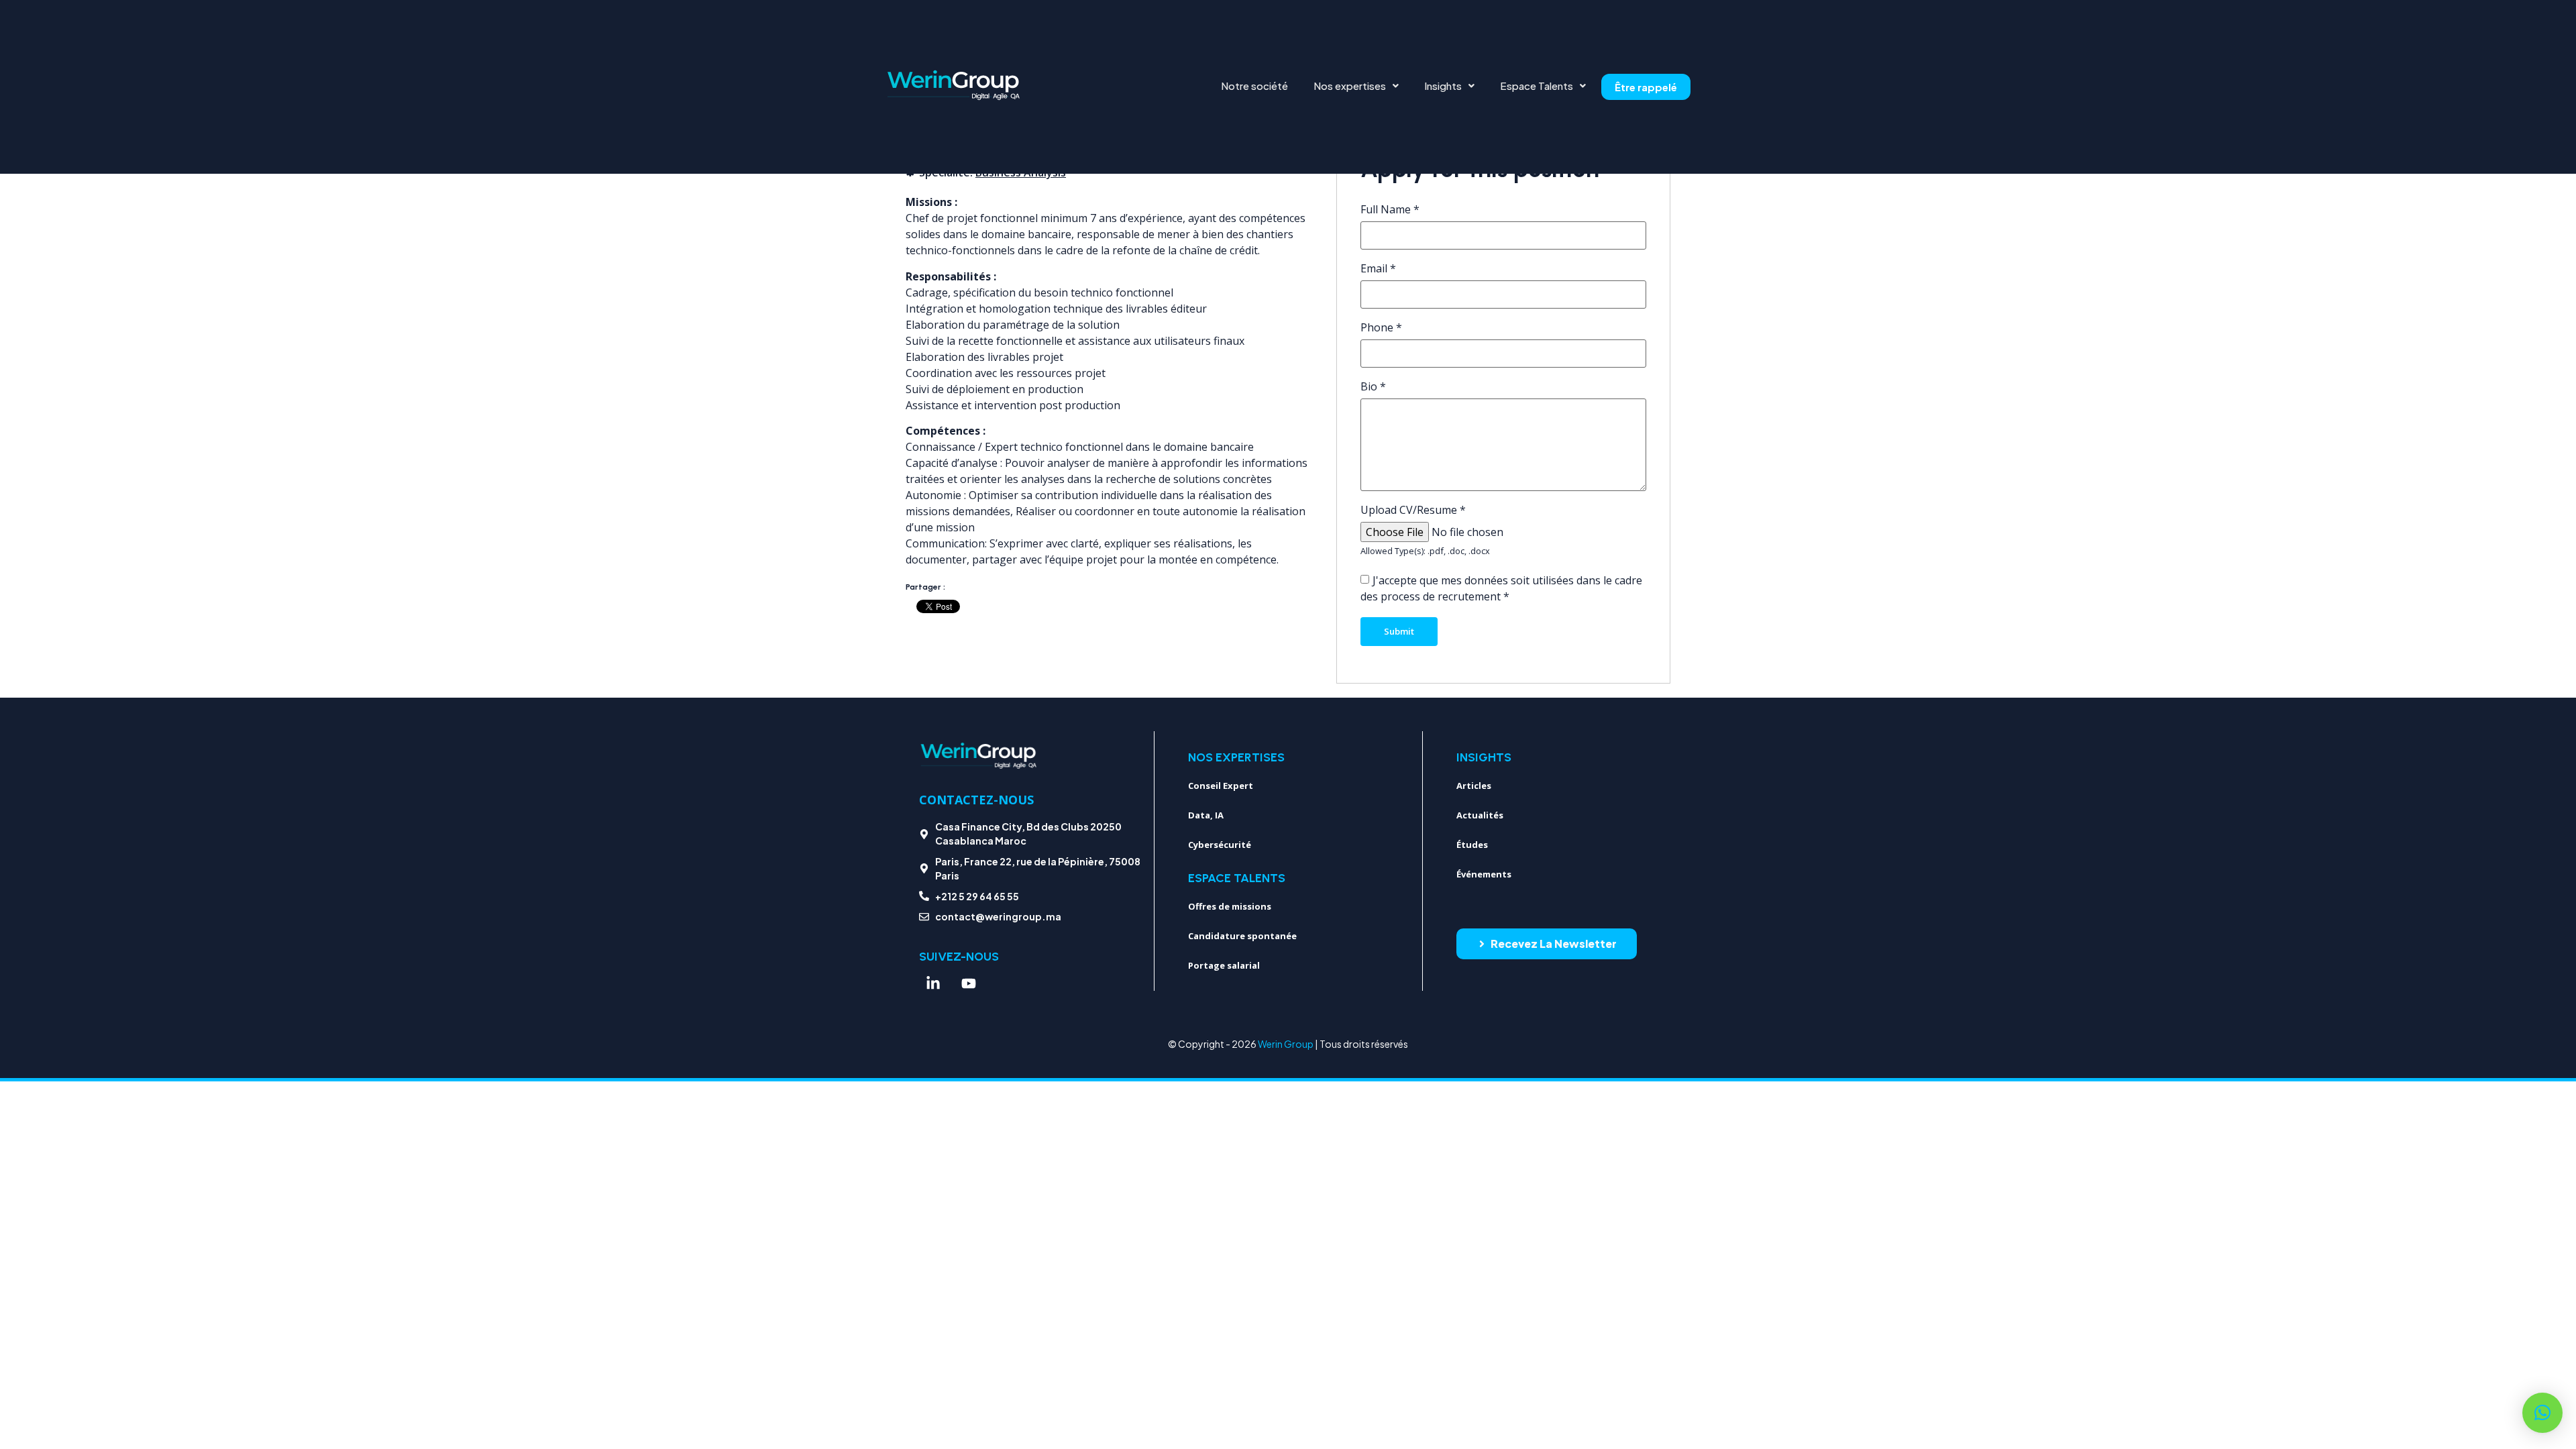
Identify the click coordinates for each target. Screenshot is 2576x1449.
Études (1472, 845)
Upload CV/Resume (1413, 510)
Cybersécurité (1220, 845)
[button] (1356, 86)
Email (1378, 268)
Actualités (1480, 815)
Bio (1373, 386)
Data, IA (1206, 815)
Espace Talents (1537, 86)
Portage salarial (1224, 965)
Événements (1484, 874)
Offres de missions (1230, 906)
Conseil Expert (1221, 786)
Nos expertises (1350, 86)
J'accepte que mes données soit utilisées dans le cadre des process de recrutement (1501, 588)
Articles (1474, 786)
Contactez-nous (976, 800)
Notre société (1254, 86)
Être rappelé (1646, 87)
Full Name (1390, 209)
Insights (1443, 86)
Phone (1381, 327)
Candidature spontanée (1242, 936)
